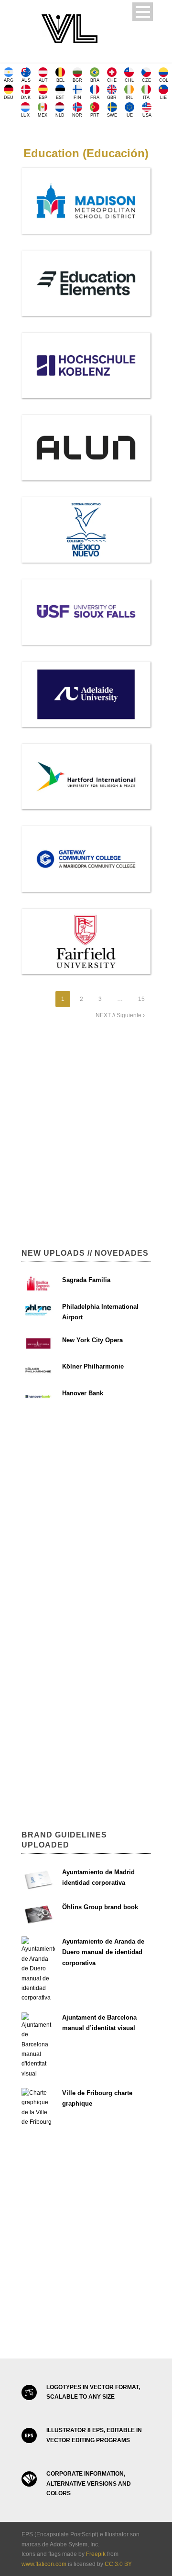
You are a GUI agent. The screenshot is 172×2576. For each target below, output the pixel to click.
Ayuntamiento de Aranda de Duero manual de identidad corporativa (103, 1952)
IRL (129, 98)
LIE (163, 98)
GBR (112, 98)
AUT (43, 80)
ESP (43, 98)
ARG (9, 80)
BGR (77, 80)
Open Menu (143, 12)
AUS (26, 80)
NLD (60, 115)
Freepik (96, 2554)
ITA (146, 98)
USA (147, 115)
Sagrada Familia (86, 1280)
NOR (77, 115)
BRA (95, 80)
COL (164, 80)
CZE (146, 80)
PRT (95, 115)
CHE (112, 80)
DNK (26, 98)
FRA (95, 98)
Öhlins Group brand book (100, 1907)
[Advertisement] (86, 1139)
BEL (60, 80)
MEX (43, 115)
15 (141, 999)
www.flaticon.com (44, 2564)
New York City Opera (92, 1340)
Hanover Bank (83, 1393)
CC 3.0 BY (118, 2564)
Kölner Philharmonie (93, 1366)
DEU (9, 98)
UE (130, 115)
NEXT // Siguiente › (120, 1015)
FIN (77, 98)
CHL (129, 80)
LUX (25, 115)
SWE (112, 115)
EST (60, 98)
